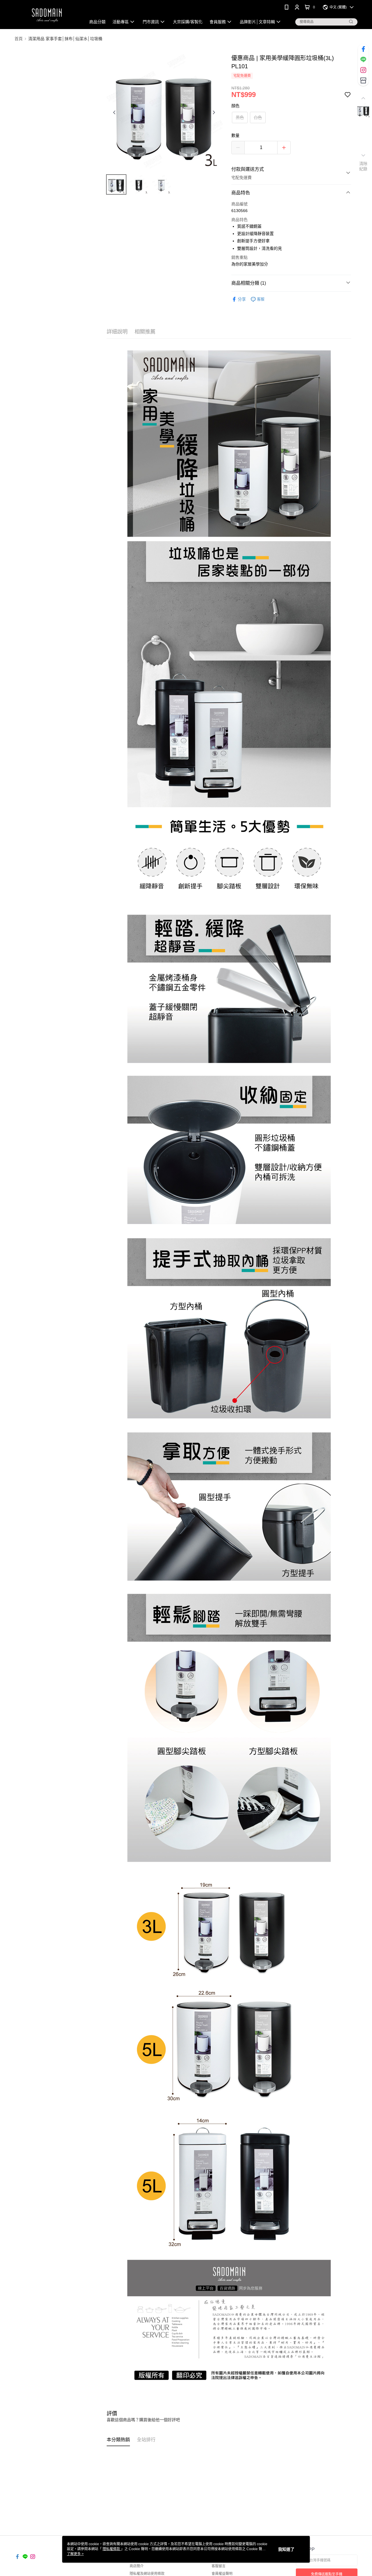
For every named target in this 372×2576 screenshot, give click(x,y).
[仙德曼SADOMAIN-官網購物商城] (47, 15)
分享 (242, 299)
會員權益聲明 (222, 2574)
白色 (258, 117)
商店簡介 (137, 2566)
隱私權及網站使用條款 (147, 2574)
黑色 (240, 117)
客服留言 (219, 2566)
